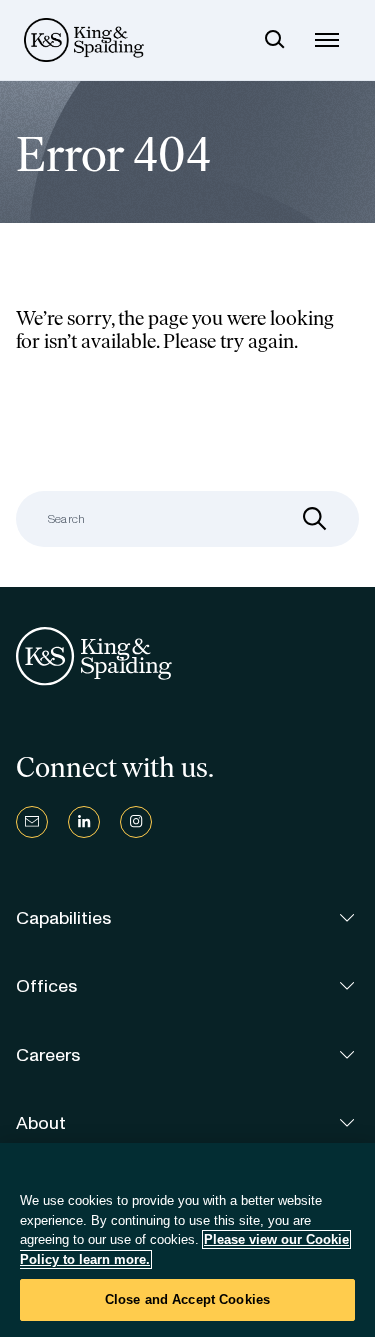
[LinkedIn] (84, 822)
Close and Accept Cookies (187, 1299)
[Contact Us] (32, 822)
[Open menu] (327, 40)
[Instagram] (136, 822)
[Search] (275, 40)
